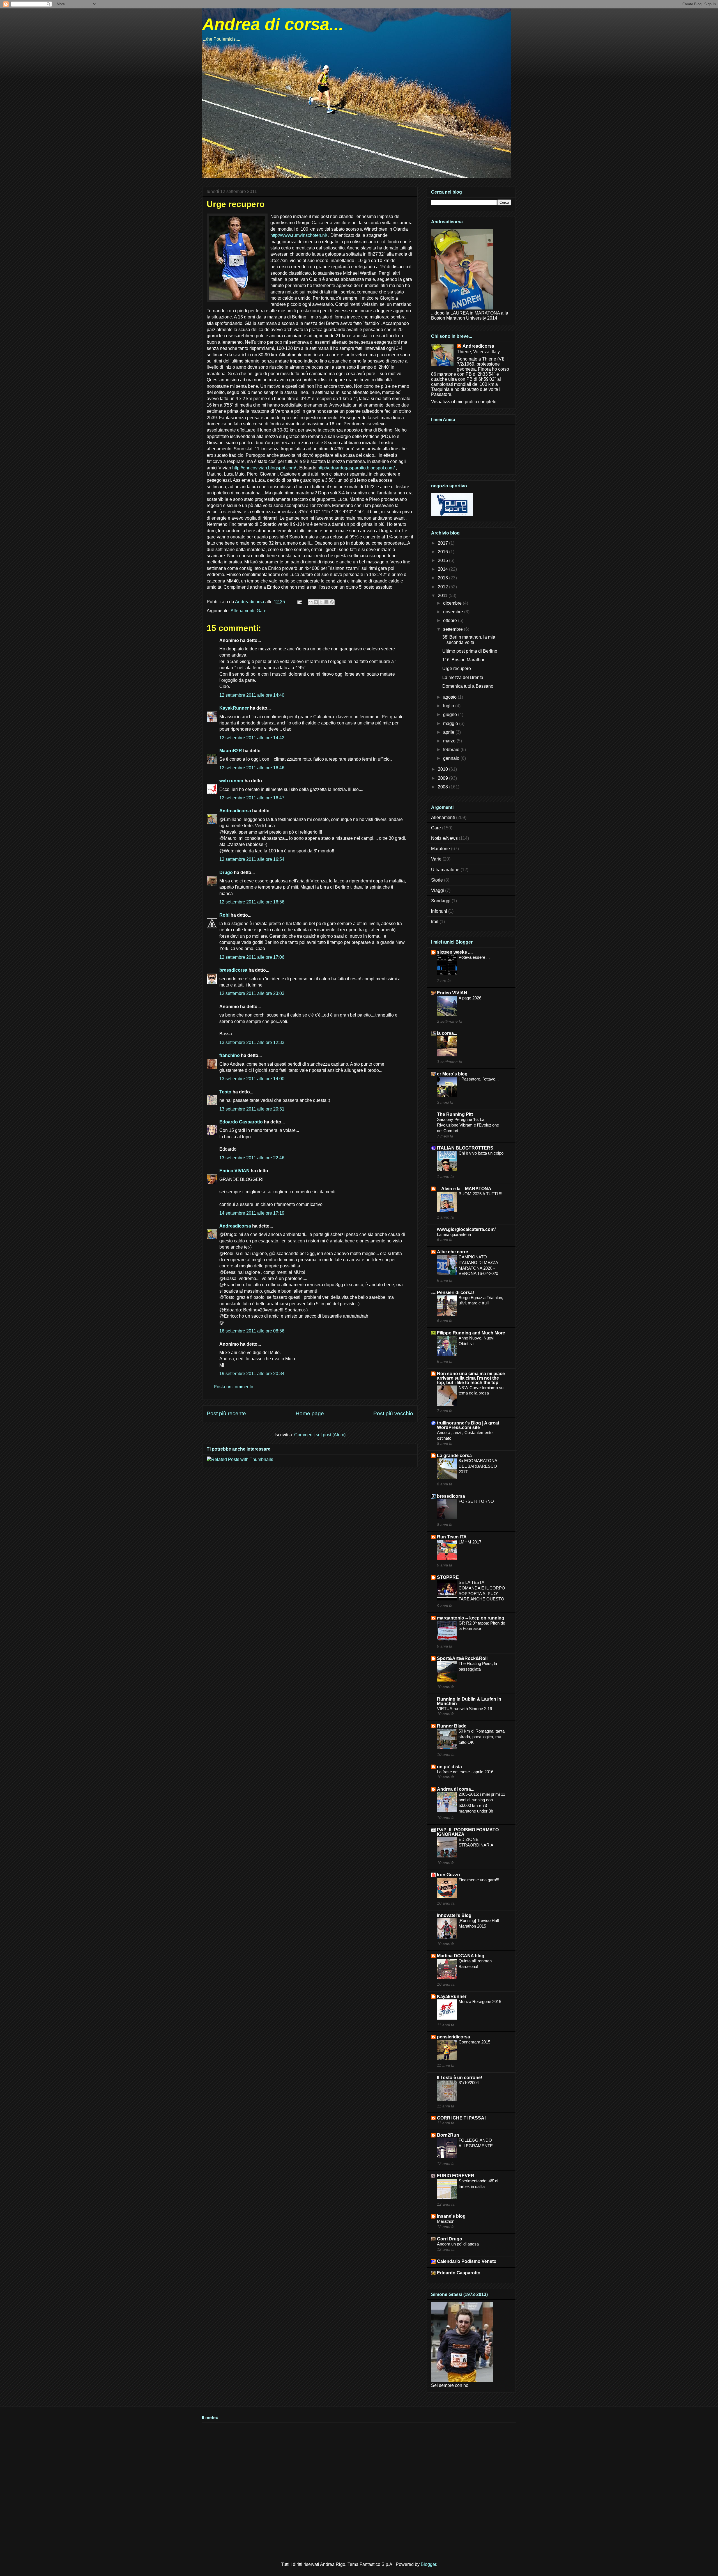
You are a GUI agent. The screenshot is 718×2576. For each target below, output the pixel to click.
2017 (443, 543)
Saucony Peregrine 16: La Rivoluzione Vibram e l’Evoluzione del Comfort (468, 1125)
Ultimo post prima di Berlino (470, 651)
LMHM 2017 (470, 1542)
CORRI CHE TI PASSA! (461, 2118)
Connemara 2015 (474, 2042)
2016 (443, 552)
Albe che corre (453, 1252)
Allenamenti (242, 611)
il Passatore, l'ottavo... (479, 1079)
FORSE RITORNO (476, 1501)
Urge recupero (457, 668)
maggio (451, 723)
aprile (449, 732)
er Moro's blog (452, 1074)
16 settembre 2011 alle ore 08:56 (252, 1331)
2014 (443, 569)
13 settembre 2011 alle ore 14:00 (252, 1079)
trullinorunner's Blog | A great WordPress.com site (468, 1425)
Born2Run (448, 2135)
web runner (231, 781)
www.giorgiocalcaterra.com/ (466, 1229)
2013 (443, 578)
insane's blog (451, 2216)
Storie (437, 880)
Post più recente (226, 1413)
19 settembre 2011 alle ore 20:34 (252, 1374)
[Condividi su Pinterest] (332, 602)
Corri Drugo (450, 2239)
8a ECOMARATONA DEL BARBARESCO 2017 (478, 1466)
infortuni (439, 911)
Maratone (440, 849)
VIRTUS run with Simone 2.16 (464, 1709)
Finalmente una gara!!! (479, 1880)
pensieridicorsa (454, 2037)
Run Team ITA (452, 1537)
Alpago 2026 (470, 998)
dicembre (453, 603)
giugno (451, 714)
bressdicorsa (233, 970)
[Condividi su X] (321, 602)
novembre (454, 612)
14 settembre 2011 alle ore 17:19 (252, 1213)
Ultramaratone (445, 870)
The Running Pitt (455, 1114)
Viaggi (438, 890)
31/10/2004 (469, 2083)
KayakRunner (234, 708)
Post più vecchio (393, 1413)
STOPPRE (448, 1577)
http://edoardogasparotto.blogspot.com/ (356, 468)
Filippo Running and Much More (471, 1333)
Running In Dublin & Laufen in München (469, 1701)
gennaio (452, 758)
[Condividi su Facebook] (326, 602)
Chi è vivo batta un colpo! (482, 1153)
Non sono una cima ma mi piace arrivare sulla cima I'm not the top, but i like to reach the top (471, 1378)
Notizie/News (444, 838)
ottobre (451, 621)
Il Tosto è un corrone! (460, 2078)
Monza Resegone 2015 (480, 2002)
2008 (443, 787)
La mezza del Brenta (463, 677)
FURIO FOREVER (456, 2176)
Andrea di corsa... (273, 24)
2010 (443, 769)
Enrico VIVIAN (234, 1171)
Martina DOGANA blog (461, 1956)
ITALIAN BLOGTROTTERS (465, 1148)
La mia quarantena (454, 1234)
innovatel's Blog (454, 1915)
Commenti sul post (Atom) (320, 1435)
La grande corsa (454, 1456)
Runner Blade (452, 1726)
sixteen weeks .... (455, 952)
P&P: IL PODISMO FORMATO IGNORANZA (468, 1832)
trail (435, 922)
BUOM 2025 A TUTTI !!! (480, 1194)
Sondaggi (441, 901)
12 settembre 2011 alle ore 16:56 (252, 902)
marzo (450, 741)
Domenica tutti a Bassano (468, 686)
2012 (443, 587)
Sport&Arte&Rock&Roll (462, 1658)
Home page (310, 1413)
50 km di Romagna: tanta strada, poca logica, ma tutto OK (482, 1737)
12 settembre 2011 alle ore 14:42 (252, 738)
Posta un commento (233, 1387)
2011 (443, 596)
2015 (443, 560)
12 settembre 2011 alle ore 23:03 (252, 993)
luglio (449, 706)
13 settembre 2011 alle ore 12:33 (252, 1042)
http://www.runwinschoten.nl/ (299, 235)
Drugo (226, 872)
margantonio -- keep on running (471, 1618)
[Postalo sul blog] (316, 602)
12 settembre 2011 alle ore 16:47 (252, 798)
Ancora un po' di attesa (458, 2244)
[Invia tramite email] (310, 602)
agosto (450, 697)
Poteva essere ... (474, 957)
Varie (436, 859)
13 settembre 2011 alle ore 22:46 (252, 1158)
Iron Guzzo (448, 1875)
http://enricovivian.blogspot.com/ (264, 468)
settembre (454, 629)
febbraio (452, 750)
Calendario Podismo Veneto (467, 2261)
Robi (224, 915)
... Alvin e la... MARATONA (464, 1189)
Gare (262, 611)
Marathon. (446, 2221)
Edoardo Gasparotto (241, 1122)
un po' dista (449, 1767)
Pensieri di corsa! (455, 1292)
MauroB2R (231, 751)
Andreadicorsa (235, 811)
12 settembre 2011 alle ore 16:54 (252, 859)
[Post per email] (299, 602)
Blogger (428, 2564)
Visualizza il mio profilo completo (464, 402)
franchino (230, 1055)
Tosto (225, 1092)
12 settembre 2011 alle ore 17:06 (252, 957)
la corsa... (447, 1033)
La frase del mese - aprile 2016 (465, 1772)
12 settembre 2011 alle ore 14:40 (252, 695)
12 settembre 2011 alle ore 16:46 (252, 768)
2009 (443, 778)
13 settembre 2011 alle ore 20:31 (252, 1109)
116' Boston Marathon (464, 660)
